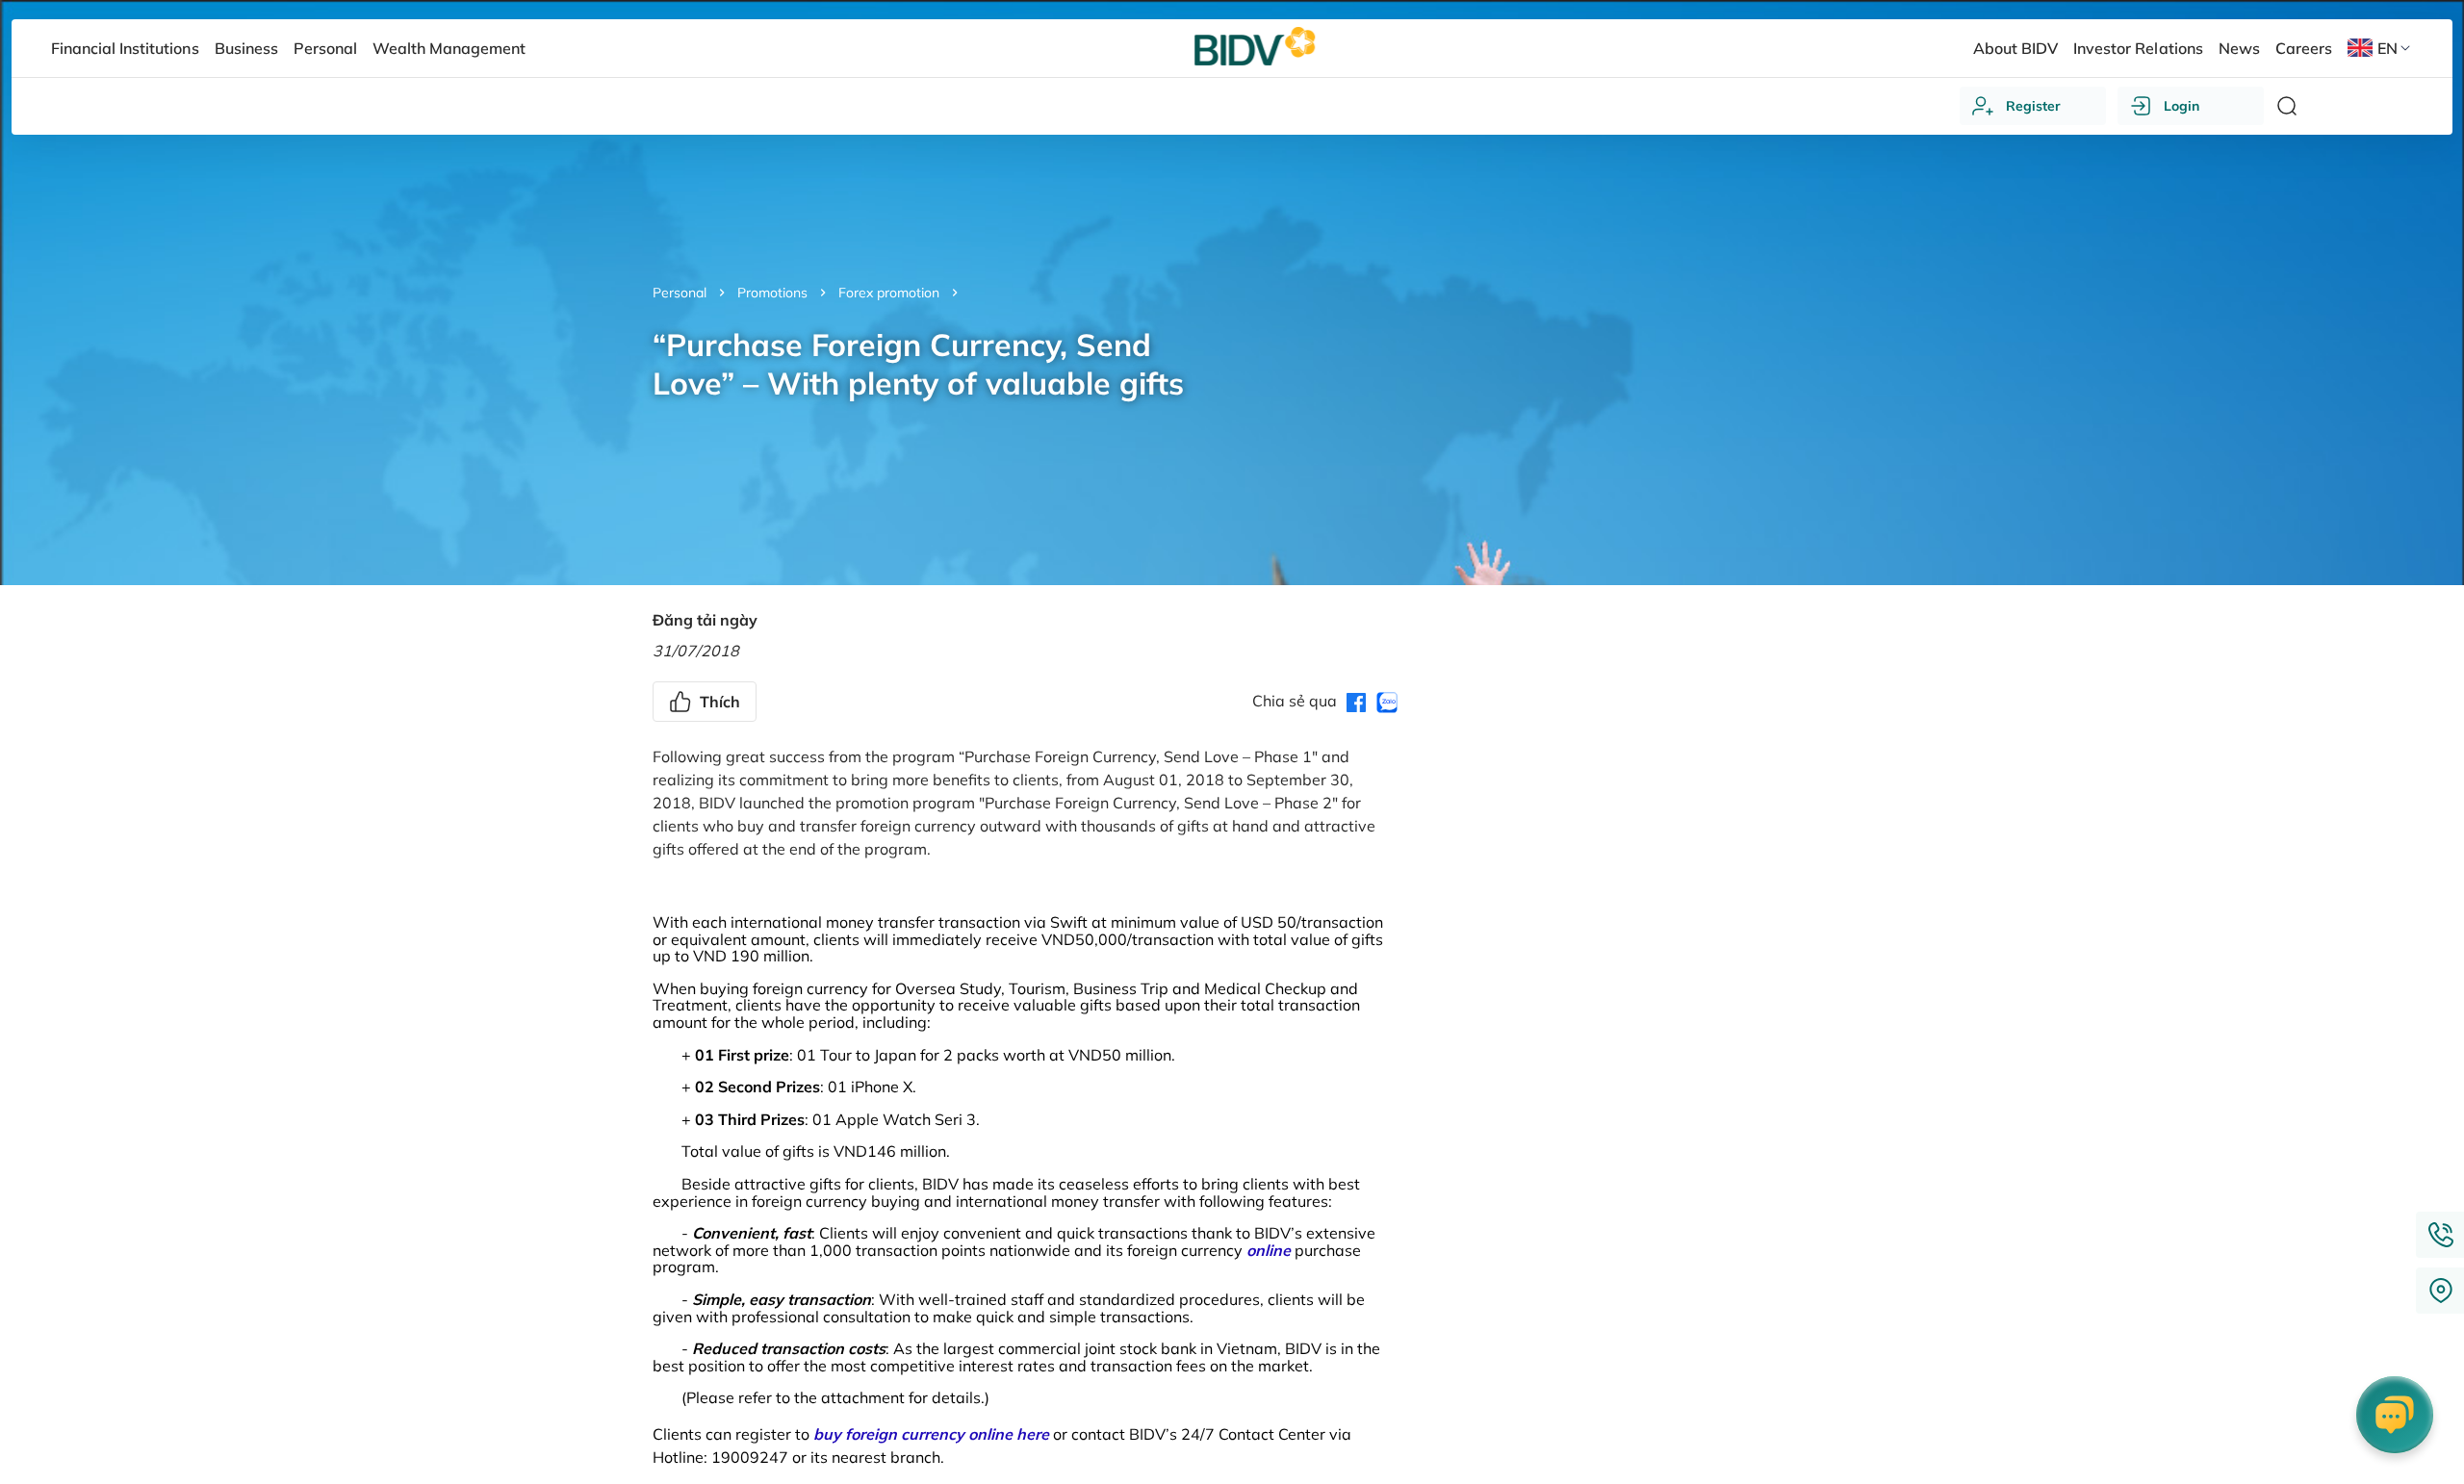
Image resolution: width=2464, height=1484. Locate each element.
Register (2033, 106)
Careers (2304, 48)
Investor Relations (2138, 48)
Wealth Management (449, 48)
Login (2182, 106)
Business (246, 48)
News (2239, 48)
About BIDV (2015, 48)
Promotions (772, 293)
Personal (680, 293)
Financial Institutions (125, 48)
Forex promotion (889, 293)
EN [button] (2387, 48)
